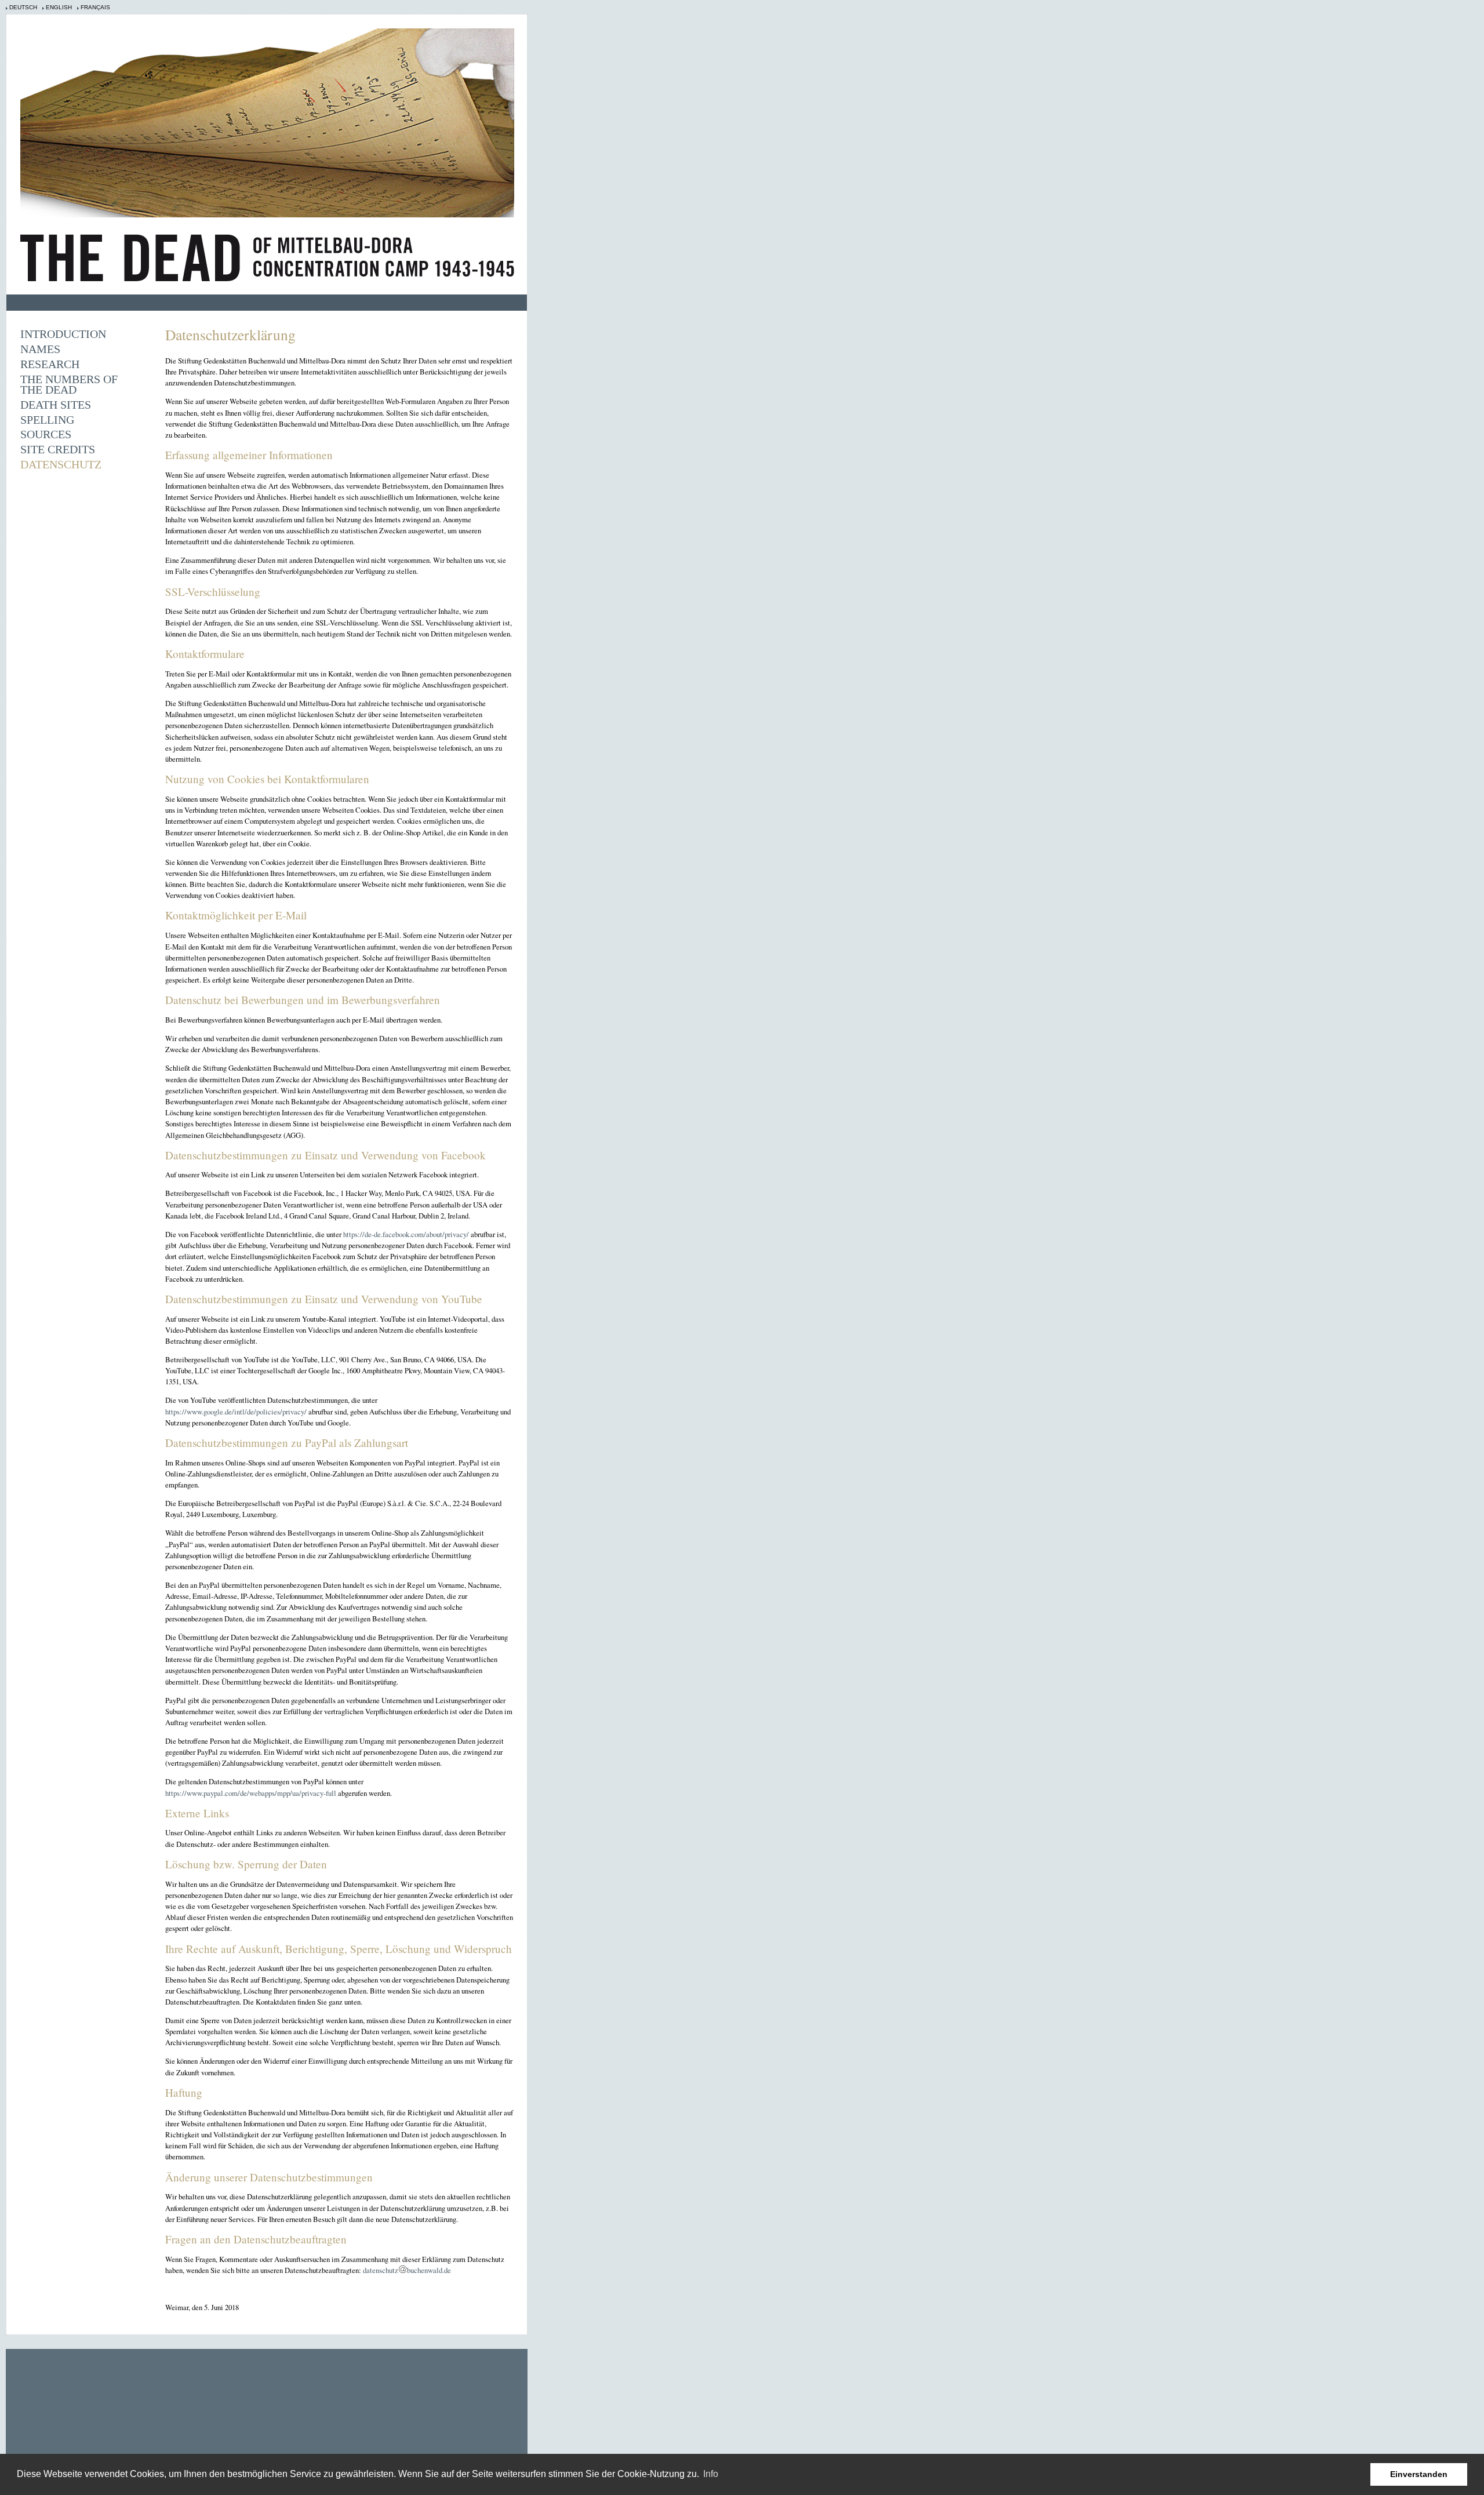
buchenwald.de (429, 2270)
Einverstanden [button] (1419, 2474)
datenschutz (381, 2270)
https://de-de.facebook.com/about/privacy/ (406, 1234)
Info (711, 2474)
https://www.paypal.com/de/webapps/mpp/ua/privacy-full (251, 1793)
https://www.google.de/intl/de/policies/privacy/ (236, 1412)
